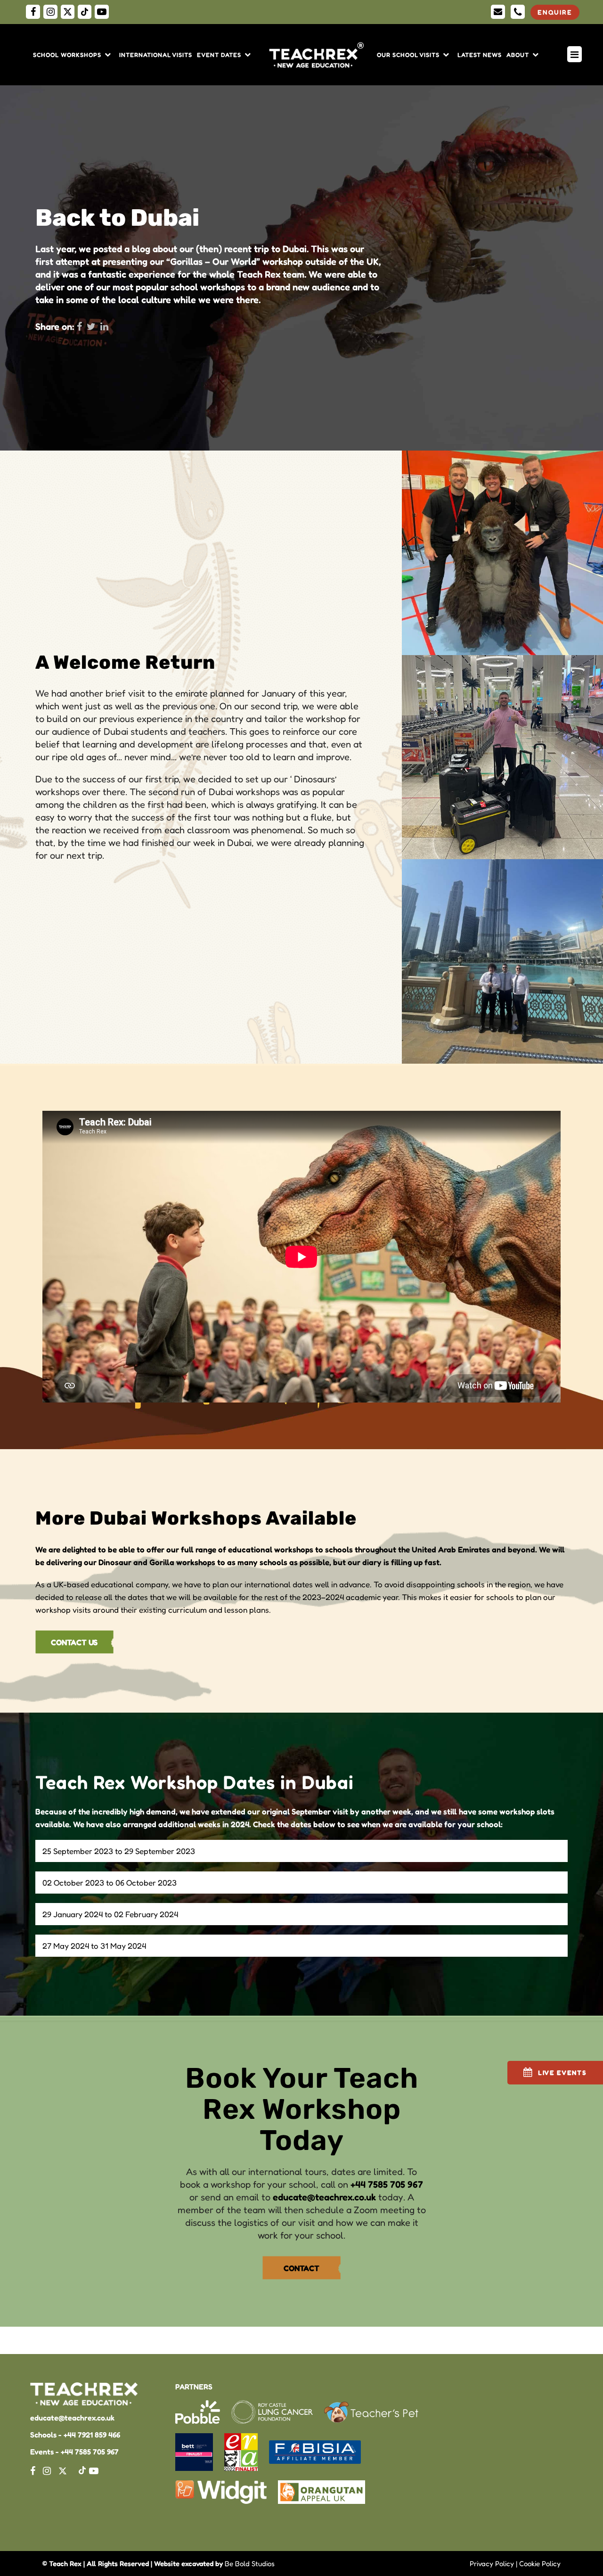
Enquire (555, 12)
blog (141, 249)
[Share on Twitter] (91, 327)
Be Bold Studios (250, 2564)
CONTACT (301, 2268)
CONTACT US (74, 1642)
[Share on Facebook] (79, 327)
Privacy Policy (492, 2564)
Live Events (562, 2072)
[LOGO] (318, 55)
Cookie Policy (540, 2564)
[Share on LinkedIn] (104, 327)
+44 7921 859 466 (92, 2435)
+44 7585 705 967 (387, 2184)
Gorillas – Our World (213, 262)
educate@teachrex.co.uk (324, 2197)
